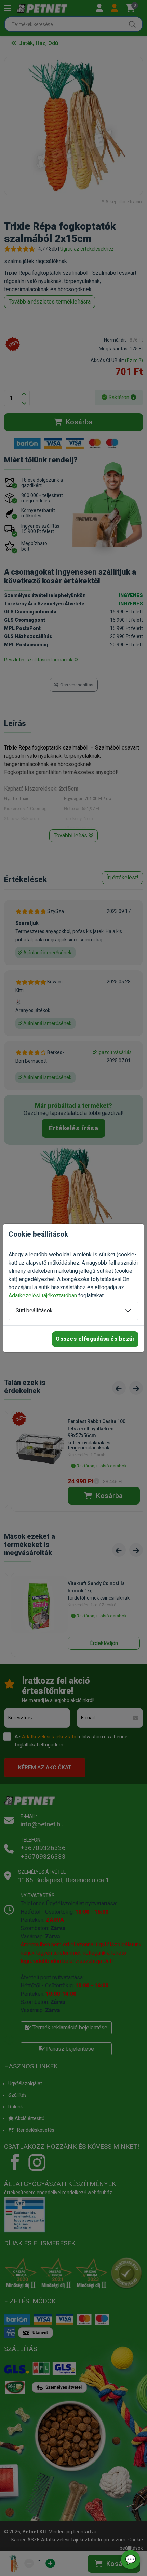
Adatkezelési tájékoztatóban (43, 1296)
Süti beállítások (34, 1311)
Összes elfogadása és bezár (95, 1339)
